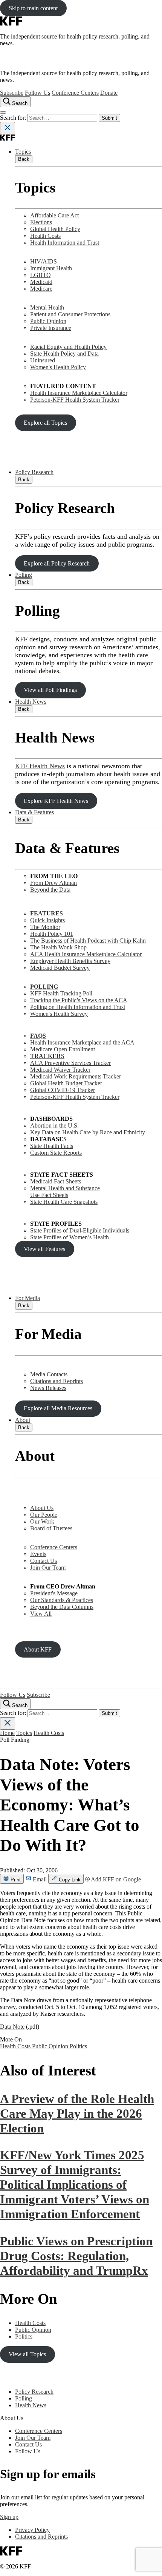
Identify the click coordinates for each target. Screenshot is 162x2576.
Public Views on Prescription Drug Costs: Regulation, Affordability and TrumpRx (76, 2256)
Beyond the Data (50, 890)
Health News (31, 702)
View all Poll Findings (50, 690)
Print (15, 1880)
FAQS (38, 1036)
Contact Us (44, 1561)
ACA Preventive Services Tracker (70, 1063)
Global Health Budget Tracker (66, 1083)
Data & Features (34, 812)
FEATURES (47, 913)
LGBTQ (40, 275)
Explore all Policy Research (57, 563)
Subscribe (12, 93)
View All (41, 1614)
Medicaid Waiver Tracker (60, 1070)
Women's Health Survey (59, 1014)
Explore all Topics (45, 423)
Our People (44, 1515)
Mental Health (47, 307)
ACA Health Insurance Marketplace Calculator (86, 954)
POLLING (44, 987)
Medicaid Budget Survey (60, 968)
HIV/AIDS (44, 261)
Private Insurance (51, 328)
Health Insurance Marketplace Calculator (79, 393)
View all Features (44, 1249)
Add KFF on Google (115, 1879)
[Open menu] (3, 112)
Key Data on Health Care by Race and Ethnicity (88, 1132)
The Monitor (45, 927)
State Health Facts (52, 1146)
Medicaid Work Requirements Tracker (76, 1076)
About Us (42, 1508)
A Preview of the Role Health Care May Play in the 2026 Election (77, 2114)
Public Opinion (48, 321)
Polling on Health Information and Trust (78, 1007)
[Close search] (8, 128)
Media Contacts (49, 1374)
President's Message (54, 1593)
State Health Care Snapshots (64, 1202)
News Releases (48, 1388)
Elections (41, 222)
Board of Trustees (51, 1528)
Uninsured (43, 360)
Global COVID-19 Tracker (63, 1090)
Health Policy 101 (52, 934)
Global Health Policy (55, 229)
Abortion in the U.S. (54, 1125)
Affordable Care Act (54, 215)
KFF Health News (40, 766)
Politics (78, 2046)
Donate (109, 93)
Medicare (41, 289)
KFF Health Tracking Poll (61, 993)
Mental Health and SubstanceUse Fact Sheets (65, 1192)
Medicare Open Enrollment (63, 1049)
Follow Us (37, 93)
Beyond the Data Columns (62, 1607)
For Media (28, 1298)
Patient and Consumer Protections (70, 314)
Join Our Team (48, 1568)
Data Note (12, 2027)
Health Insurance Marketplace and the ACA (82, 1042)
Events (38, 1554)
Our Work (42, 1521)
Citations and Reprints (57, 1381)
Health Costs (45, 236)
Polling (24, 575)
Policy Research (34, 472)
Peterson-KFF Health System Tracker (75, 400)
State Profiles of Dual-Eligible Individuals (80, 1230)
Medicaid (41, 282)
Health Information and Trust (65, 243)
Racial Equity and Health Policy (68, 347)
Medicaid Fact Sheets (56, 1181)
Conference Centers (75, 93)
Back (24, 159)
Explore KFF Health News (56, 801)
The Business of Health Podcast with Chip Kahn (88, 941)
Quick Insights (47, 920)
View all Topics (27, 2354)
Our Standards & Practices (62, 1600)
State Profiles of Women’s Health (70, 1237)
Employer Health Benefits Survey (70, 961)
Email (40, 1879)
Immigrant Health (51, 268)
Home (7, 1733)
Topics (23, 152)
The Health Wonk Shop (58, 947)
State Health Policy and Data (64, 354)
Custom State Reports (56, 1153)
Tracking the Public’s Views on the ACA (79, 1000)
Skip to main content (33, 8)
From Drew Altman (53, 883)
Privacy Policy (32, 2530)
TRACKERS (47, 1056)
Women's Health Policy (58, 367)
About (23, 1420)
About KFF (38, 1649)
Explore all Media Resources (58, 1408)
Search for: (14, 118)
